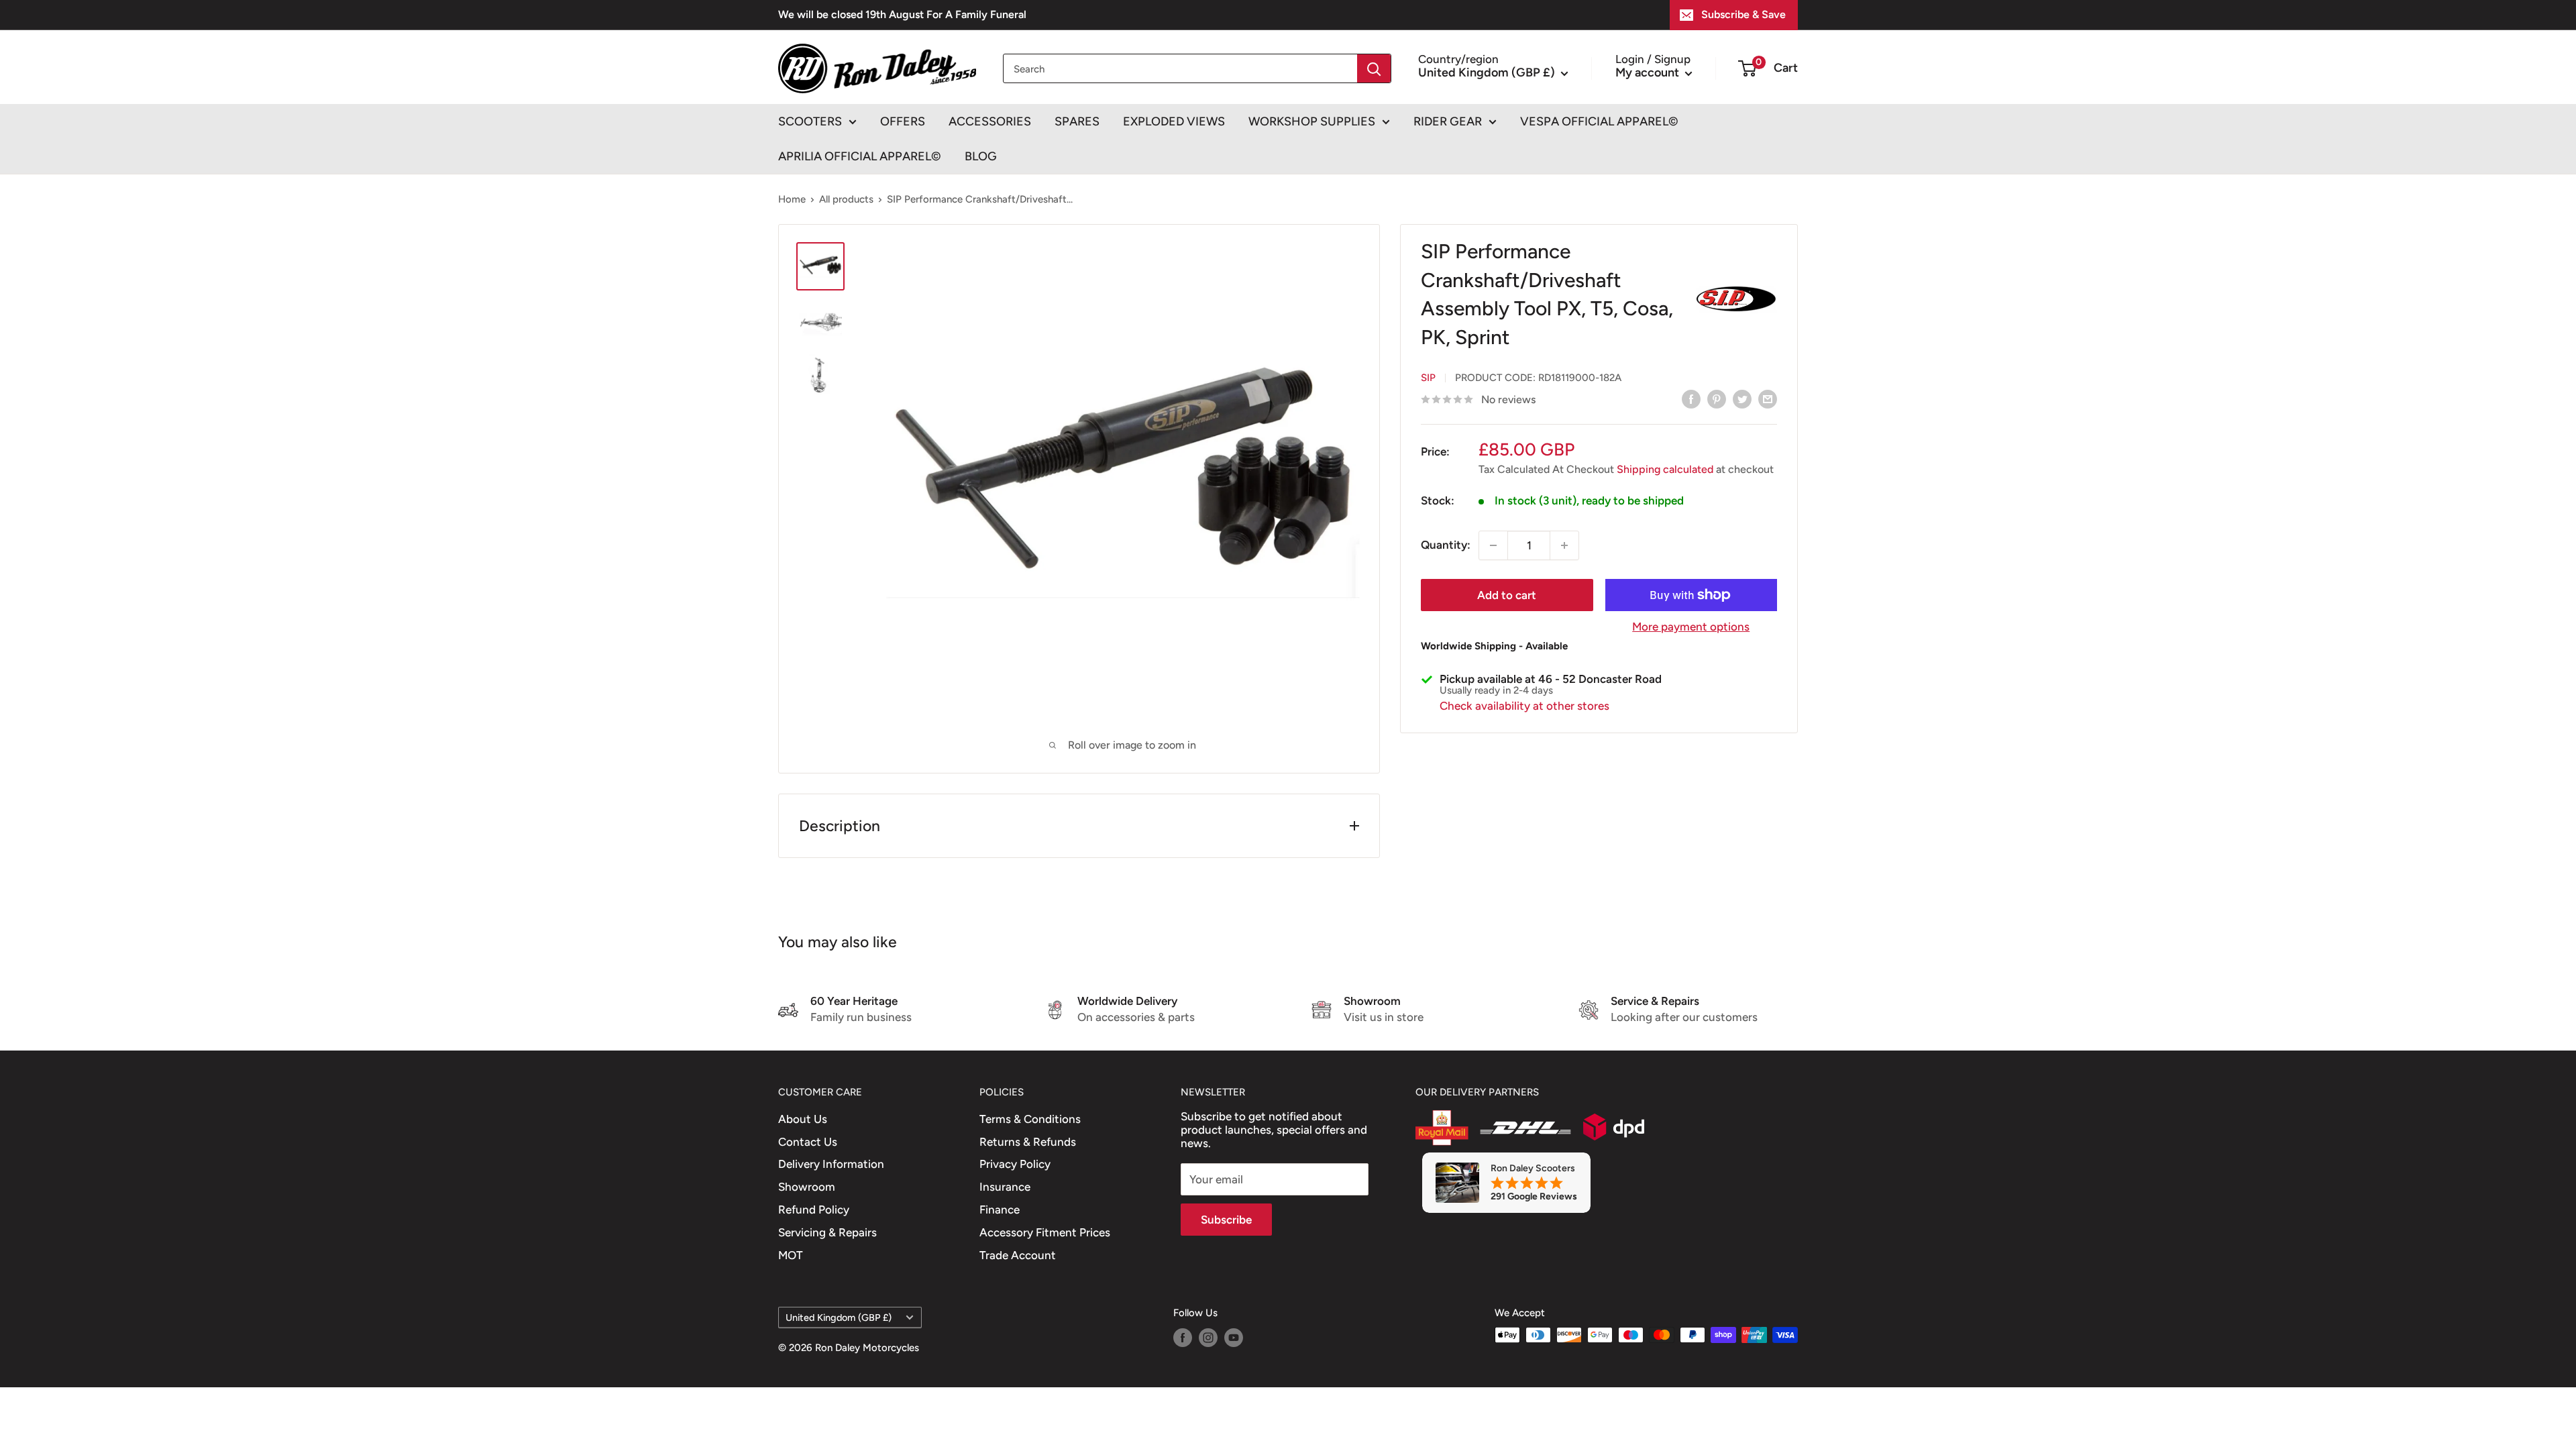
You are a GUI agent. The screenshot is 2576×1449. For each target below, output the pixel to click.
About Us (803, 1119)
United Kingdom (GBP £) (839, 1318)
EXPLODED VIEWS (1174, 121)
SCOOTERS (810, 121)
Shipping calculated (1665, 469)
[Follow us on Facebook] (1183, 1337)
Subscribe (1226, 1220)
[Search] (1374, 68)
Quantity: (1446, 545)
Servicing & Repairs (827, 1232)
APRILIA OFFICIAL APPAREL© (860, 156)
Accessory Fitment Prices (1045, 1232)
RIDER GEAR (1448, 121)
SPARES (1077, 121)
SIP (1428, 378)
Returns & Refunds (1028, 1142)
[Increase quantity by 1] (1564, 545)
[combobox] (1180, 68)
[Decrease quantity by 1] (1493, 545)
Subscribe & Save (1743, 14)
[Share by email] (1768, 398)
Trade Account (1018, 1255)
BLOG (981, 156)
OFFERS (903, 121)
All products (846, 199)
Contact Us (808, 1142)
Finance (1000, 1210)
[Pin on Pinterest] (1717, 398)
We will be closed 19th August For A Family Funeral (902, 14)
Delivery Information (831, 1164)
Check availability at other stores (1524, 706)
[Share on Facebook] (1691, 398)
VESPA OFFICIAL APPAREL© (1599, 121)
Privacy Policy (1015, 1164)
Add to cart (1507, 595)
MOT (791, 1255)
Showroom (807, 1187)
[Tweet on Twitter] (1742, 398)
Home (792, 199)
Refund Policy (814, 1210)
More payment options (1691, 627)
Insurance (1005, 1187)
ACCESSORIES (990, 121)
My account (1649, 72)
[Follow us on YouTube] (1234, 1337)
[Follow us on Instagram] (1208, 1337)
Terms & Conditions (1030, 1119)
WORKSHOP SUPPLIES (1312, 121)
